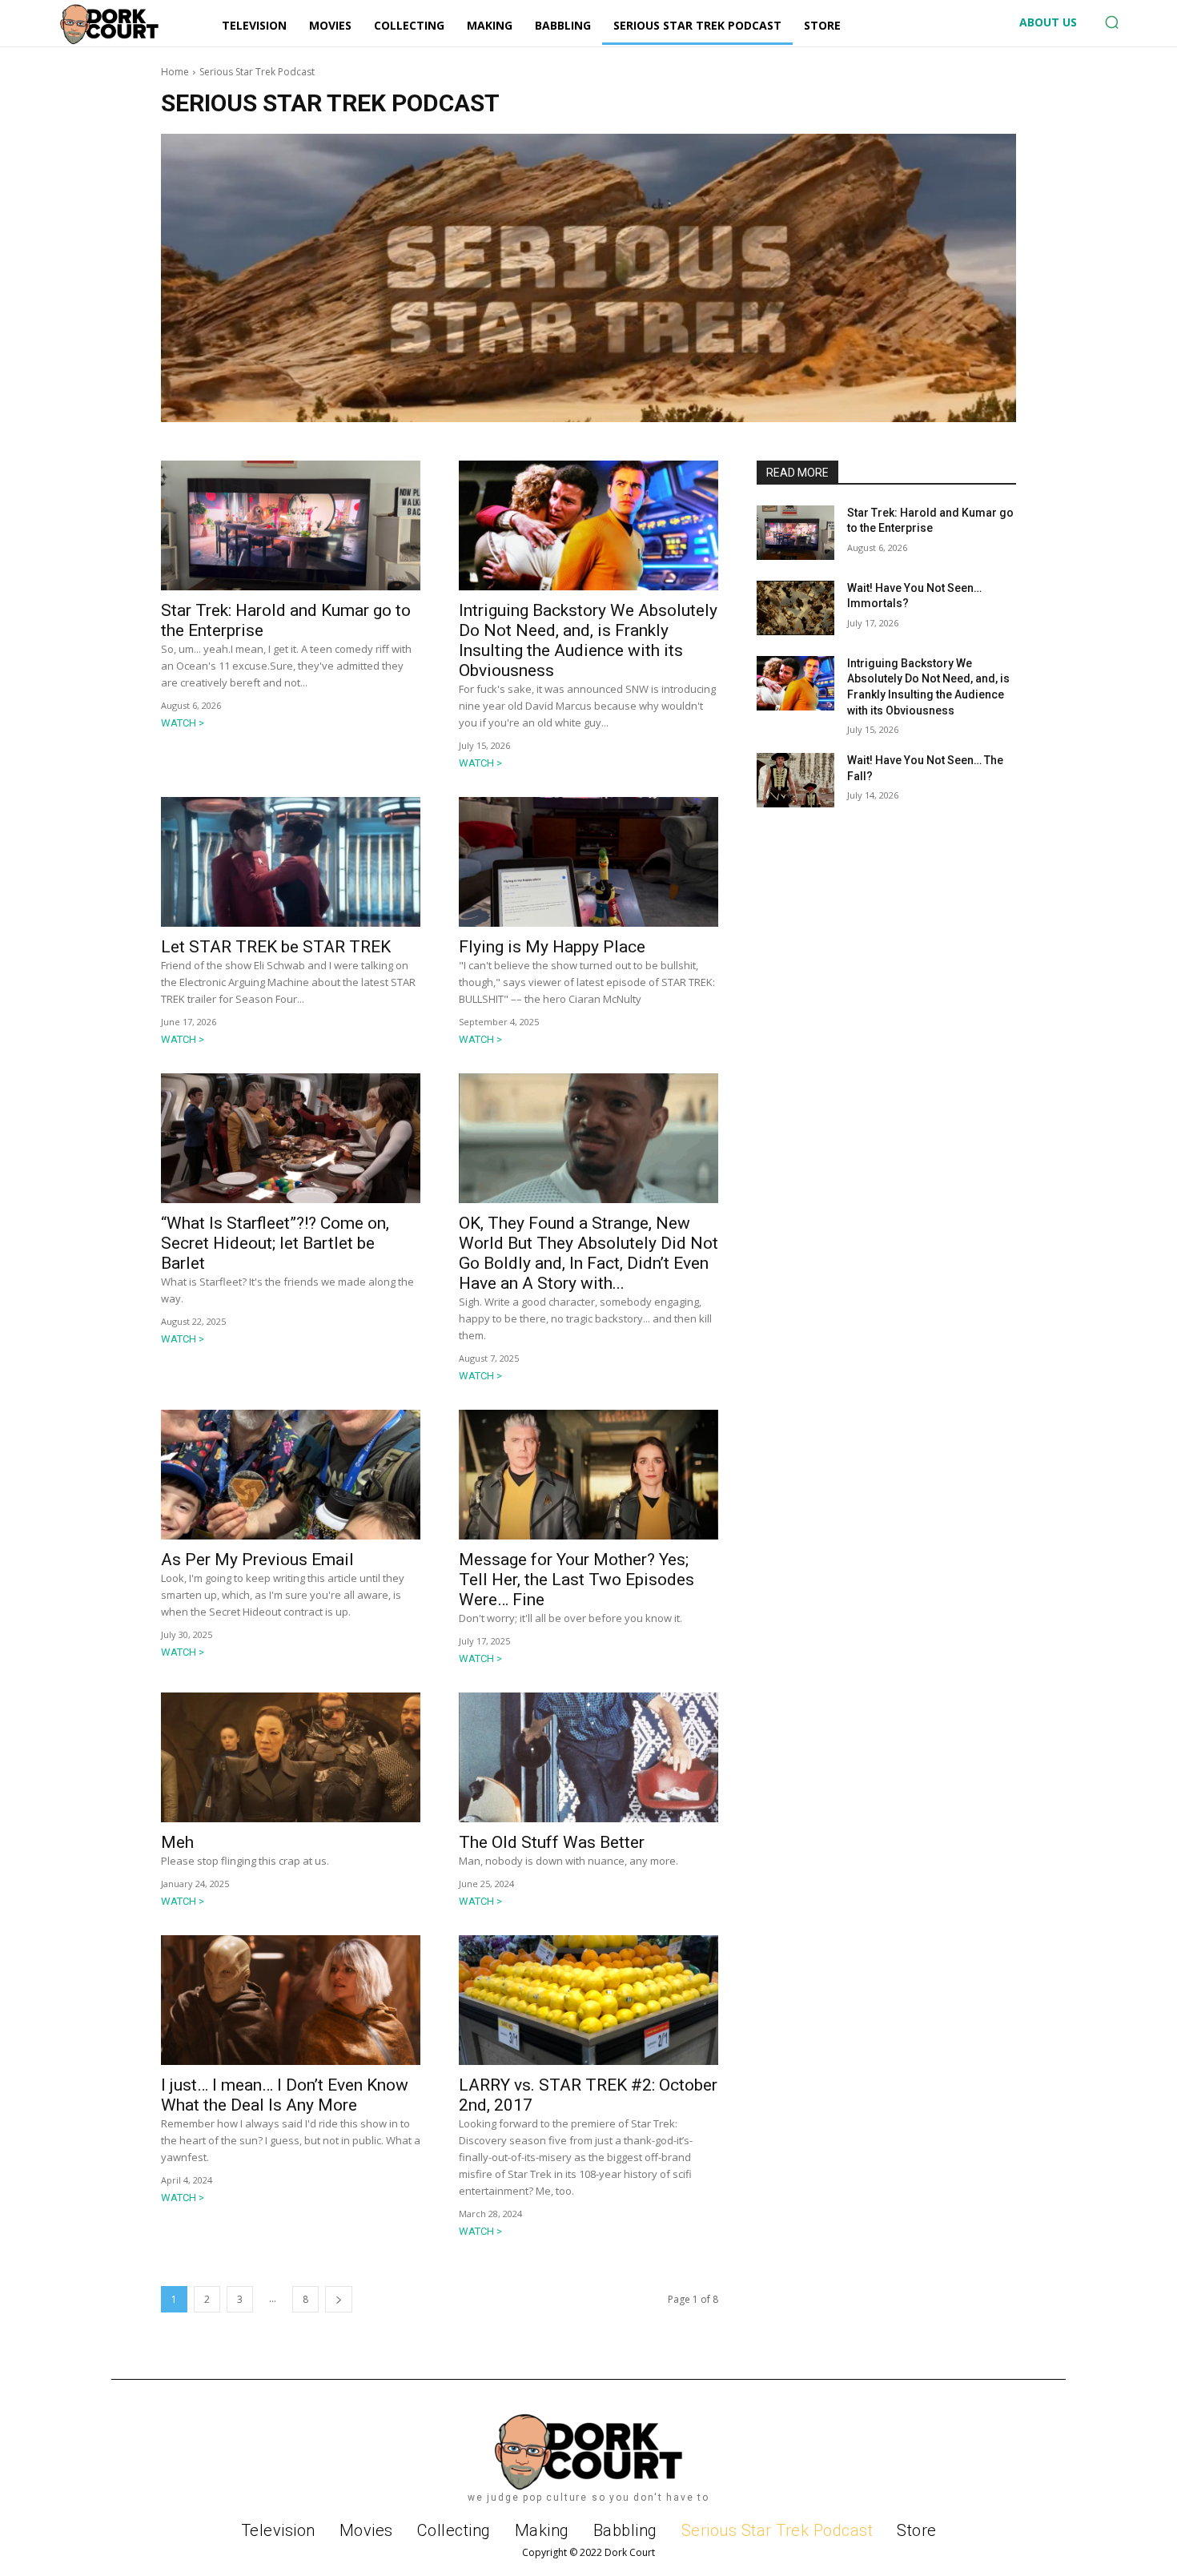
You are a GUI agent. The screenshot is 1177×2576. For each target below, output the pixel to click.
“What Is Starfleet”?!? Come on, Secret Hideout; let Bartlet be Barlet (275, 1243)
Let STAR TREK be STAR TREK (276, 947)
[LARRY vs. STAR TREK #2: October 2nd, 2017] (588, 2000)
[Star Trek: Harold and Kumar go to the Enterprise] (291, 525)
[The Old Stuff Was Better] (588, 1757)
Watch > (183, 722)
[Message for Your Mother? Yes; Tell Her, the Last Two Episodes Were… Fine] (588, 1475)
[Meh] (291, 1757)
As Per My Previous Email (257, 1560)
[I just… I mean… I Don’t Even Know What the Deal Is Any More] (291, 2000)
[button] (1111, 22)
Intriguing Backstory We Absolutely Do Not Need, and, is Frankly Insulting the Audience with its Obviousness (588, 640)
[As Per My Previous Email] (291, 1475)
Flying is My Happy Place (552, 947)
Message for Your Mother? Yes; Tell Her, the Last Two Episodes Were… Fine (576, 1580)
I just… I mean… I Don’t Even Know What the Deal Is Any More (285, 2095)
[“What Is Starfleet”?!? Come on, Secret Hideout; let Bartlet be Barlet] (291, 1138)
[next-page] (339, 2299)
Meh (177, 1842)
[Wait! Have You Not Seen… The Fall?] (795, 780)
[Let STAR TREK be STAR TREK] (291, 862)
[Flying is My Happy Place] (588, 862)
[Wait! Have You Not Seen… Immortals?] (795, 608)
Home (175, 72)
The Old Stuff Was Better (552, 1842)
